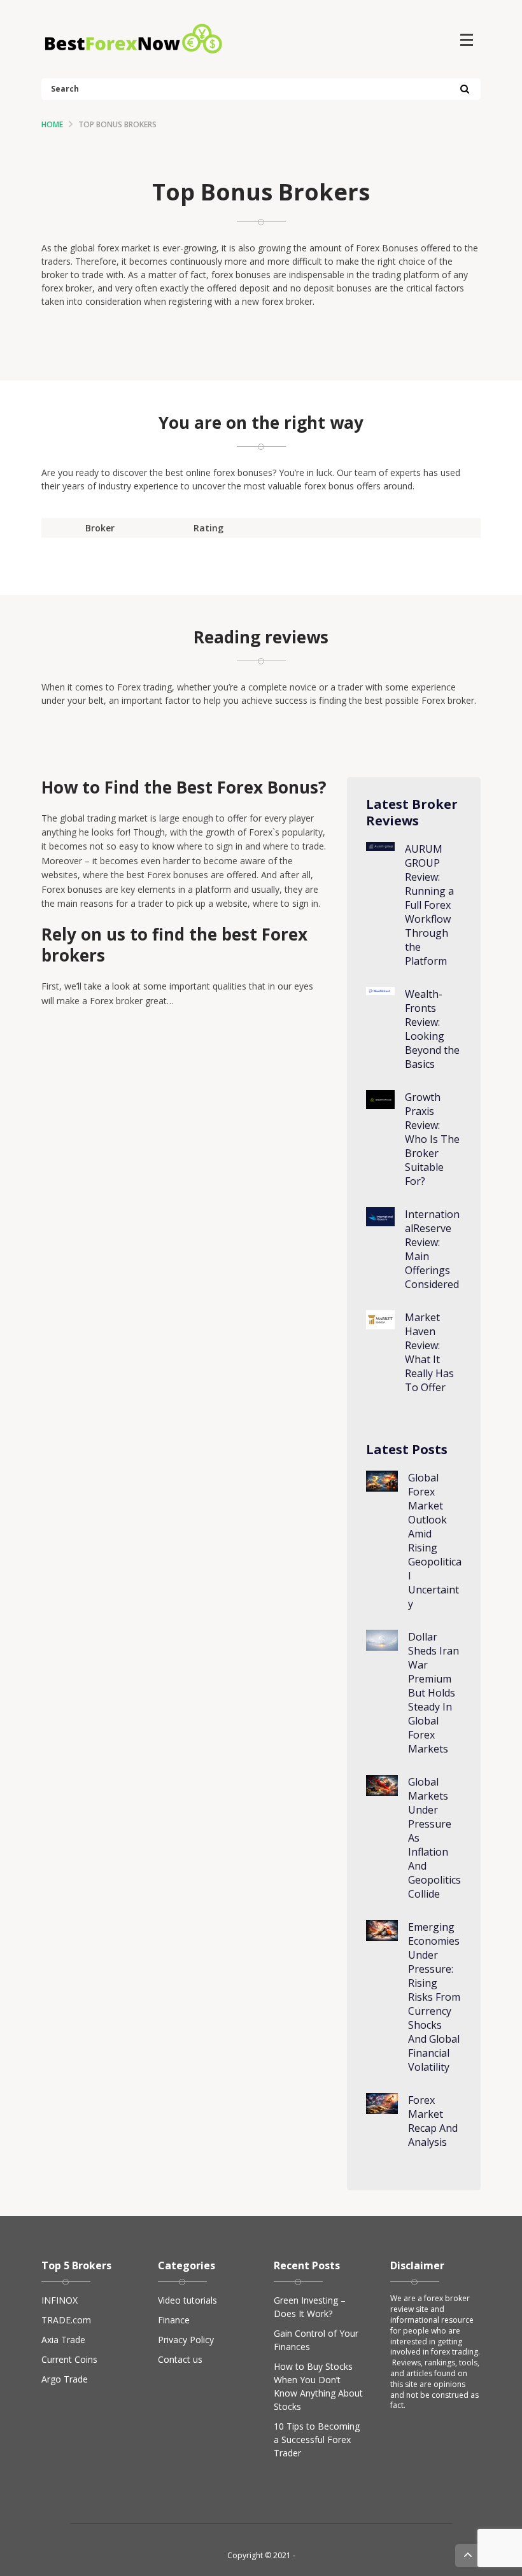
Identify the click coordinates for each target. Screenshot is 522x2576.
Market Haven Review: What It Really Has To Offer (429, 1352)
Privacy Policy (186, 2340)
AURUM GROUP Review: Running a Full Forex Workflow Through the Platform (429, 905)
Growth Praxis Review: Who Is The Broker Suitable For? (432, 1139)
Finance (174, 2320)
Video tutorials (187, 2300)
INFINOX (60, 2300)
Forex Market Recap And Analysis (433, 2121)
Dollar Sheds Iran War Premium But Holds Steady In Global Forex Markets (434, 1693)
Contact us (180, 2359)
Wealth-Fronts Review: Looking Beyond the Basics (432, 1029)
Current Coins (69, 2359)
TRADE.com (66, 2320)
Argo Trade (65, 2379)
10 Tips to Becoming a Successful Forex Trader (317, 2439)
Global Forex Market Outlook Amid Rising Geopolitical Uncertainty (435, 1541)
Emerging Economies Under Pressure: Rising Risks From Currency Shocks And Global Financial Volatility (434, 1997)
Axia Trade (63, 2340)
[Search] (464, 90)
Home (52, 124)
